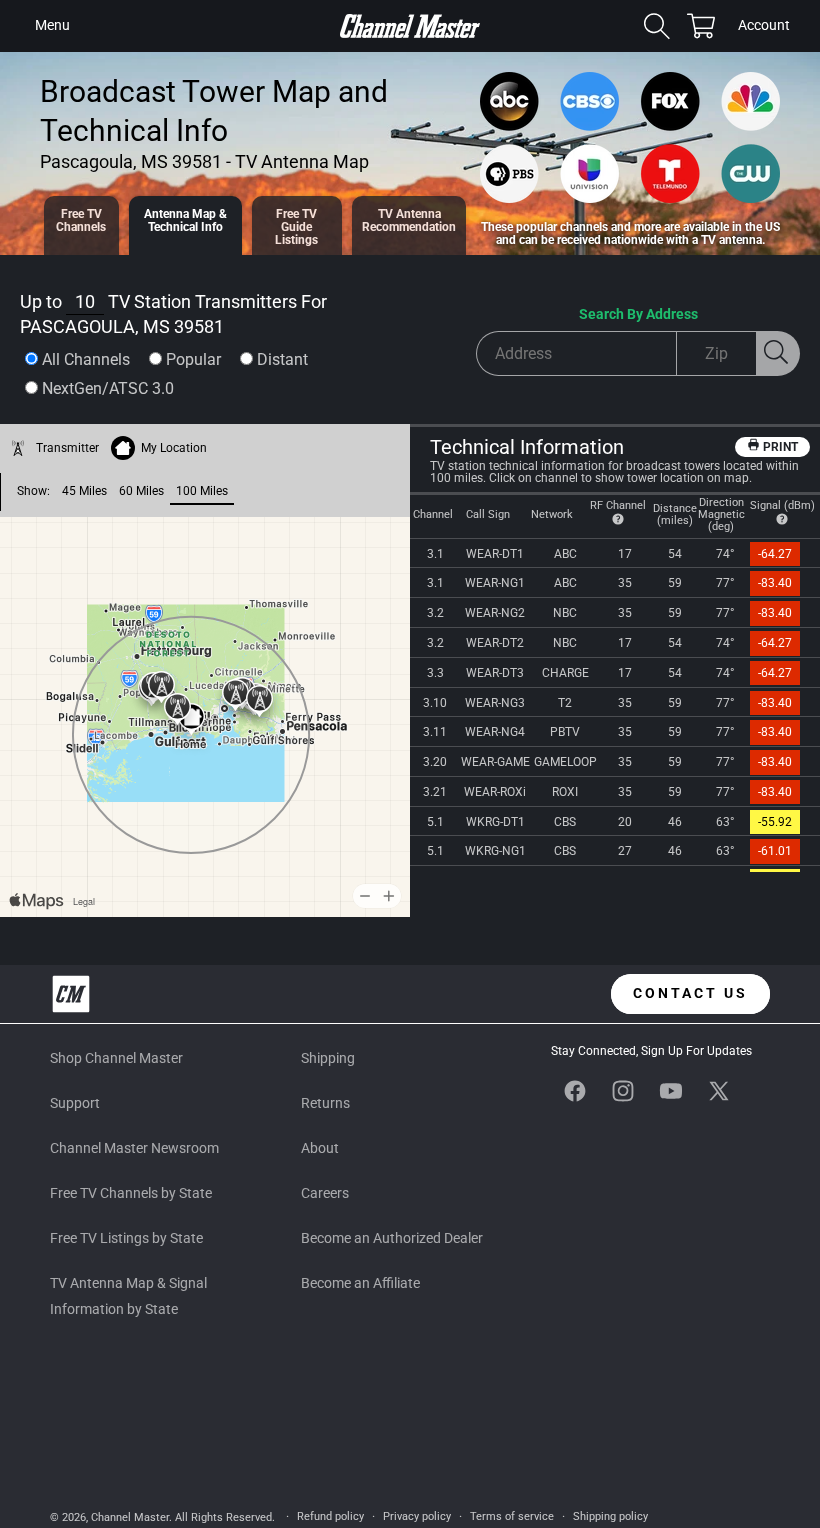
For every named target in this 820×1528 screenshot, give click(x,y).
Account (764, 27)
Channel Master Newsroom (134, 1148)
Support (75, 1103)
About (320, 1148)
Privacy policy (417, 1516)
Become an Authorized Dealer (392, 1238)
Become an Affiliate (360, 1283)
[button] (52, 26)
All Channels (86, 359)
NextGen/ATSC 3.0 (108, 388)
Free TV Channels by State (131, 1193)
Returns (325, 1103)
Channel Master (130, 1517)
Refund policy (330, 1516)
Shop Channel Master (116, 1058)
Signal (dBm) (782, 505)
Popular (193, 359)
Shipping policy (610, 1516)
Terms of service (512, 1516)
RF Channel (618, 505)
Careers (325, 1193)
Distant (282, 359)
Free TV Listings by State (126, 1238)
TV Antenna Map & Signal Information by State (128, 1295)
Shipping (328, 1058)
